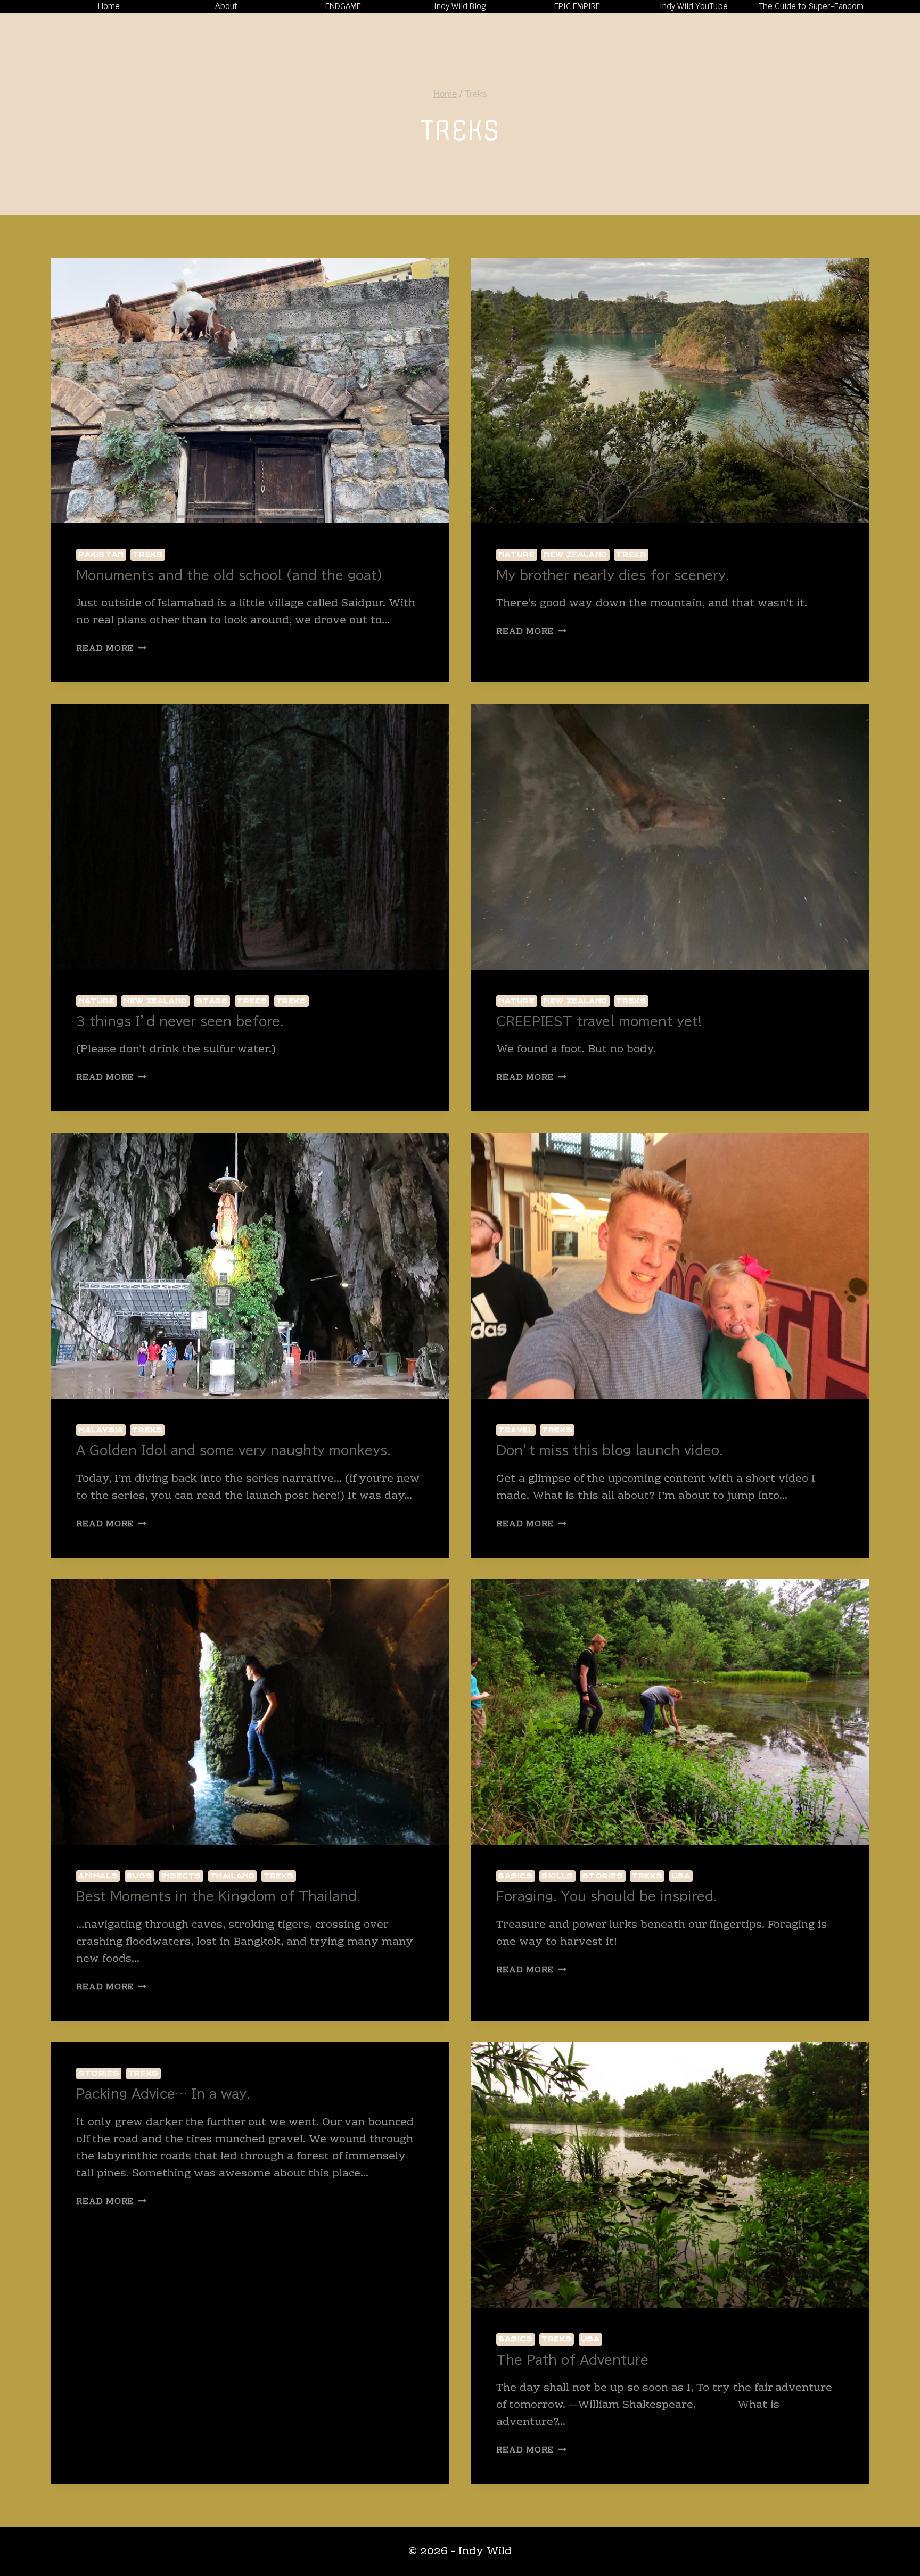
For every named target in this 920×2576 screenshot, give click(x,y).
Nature (517, 554)
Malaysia (101, 1430)
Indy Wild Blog (460, 6)
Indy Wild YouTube (694, 6)
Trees (252, 1001)
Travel (516, 1430)
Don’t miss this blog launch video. (610, 1450)
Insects (181, 1876)
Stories (602, 1876)
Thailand (233, 1876)
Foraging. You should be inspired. (607, 1896)
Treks (148, 554)
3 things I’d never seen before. (180, 1021)
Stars (212, 1001)
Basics (516, 1876)
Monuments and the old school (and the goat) (229, 575)
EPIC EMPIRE (577, 6)
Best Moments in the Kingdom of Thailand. (218, 1896)
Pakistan (101, 554)
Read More (111, 649)
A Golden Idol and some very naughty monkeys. (233, 1450)
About (226, 6)
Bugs (139, 1876)
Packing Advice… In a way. (163, 2094)
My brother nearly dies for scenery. (613, 575)
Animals (98, 1876)
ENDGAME (343, 6)
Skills (557, 1876)
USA (681, 1876)
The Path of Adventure (572, 2360)
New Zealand (576, 554)
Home (109, 6)
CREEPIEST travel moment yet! (599, 1021)
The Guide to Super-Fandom (811, 6)
